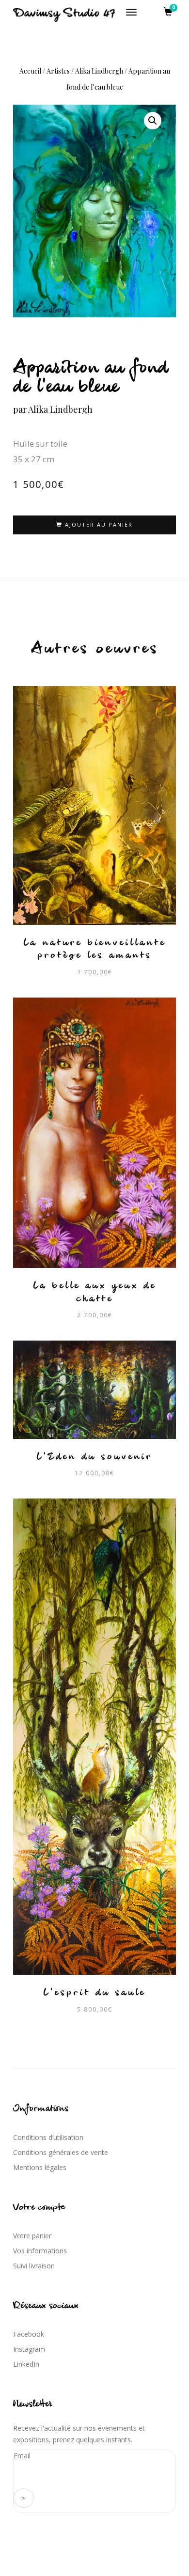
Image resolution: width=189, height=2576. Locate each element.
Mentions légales (40, 2167)
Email (22, 2456)
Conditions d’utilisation (48, 2137)
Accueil (30, 71)
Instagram (29, 2349)
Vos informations (40, 2251)
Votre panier (32, 2236)
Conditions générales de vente (61, 2152)
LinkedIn (26, 2364)
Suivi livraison (34, 2266)
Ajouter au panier (99, 524)
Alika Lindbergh (99, 71)
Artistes (58, 71)
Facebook (29, 2334)
